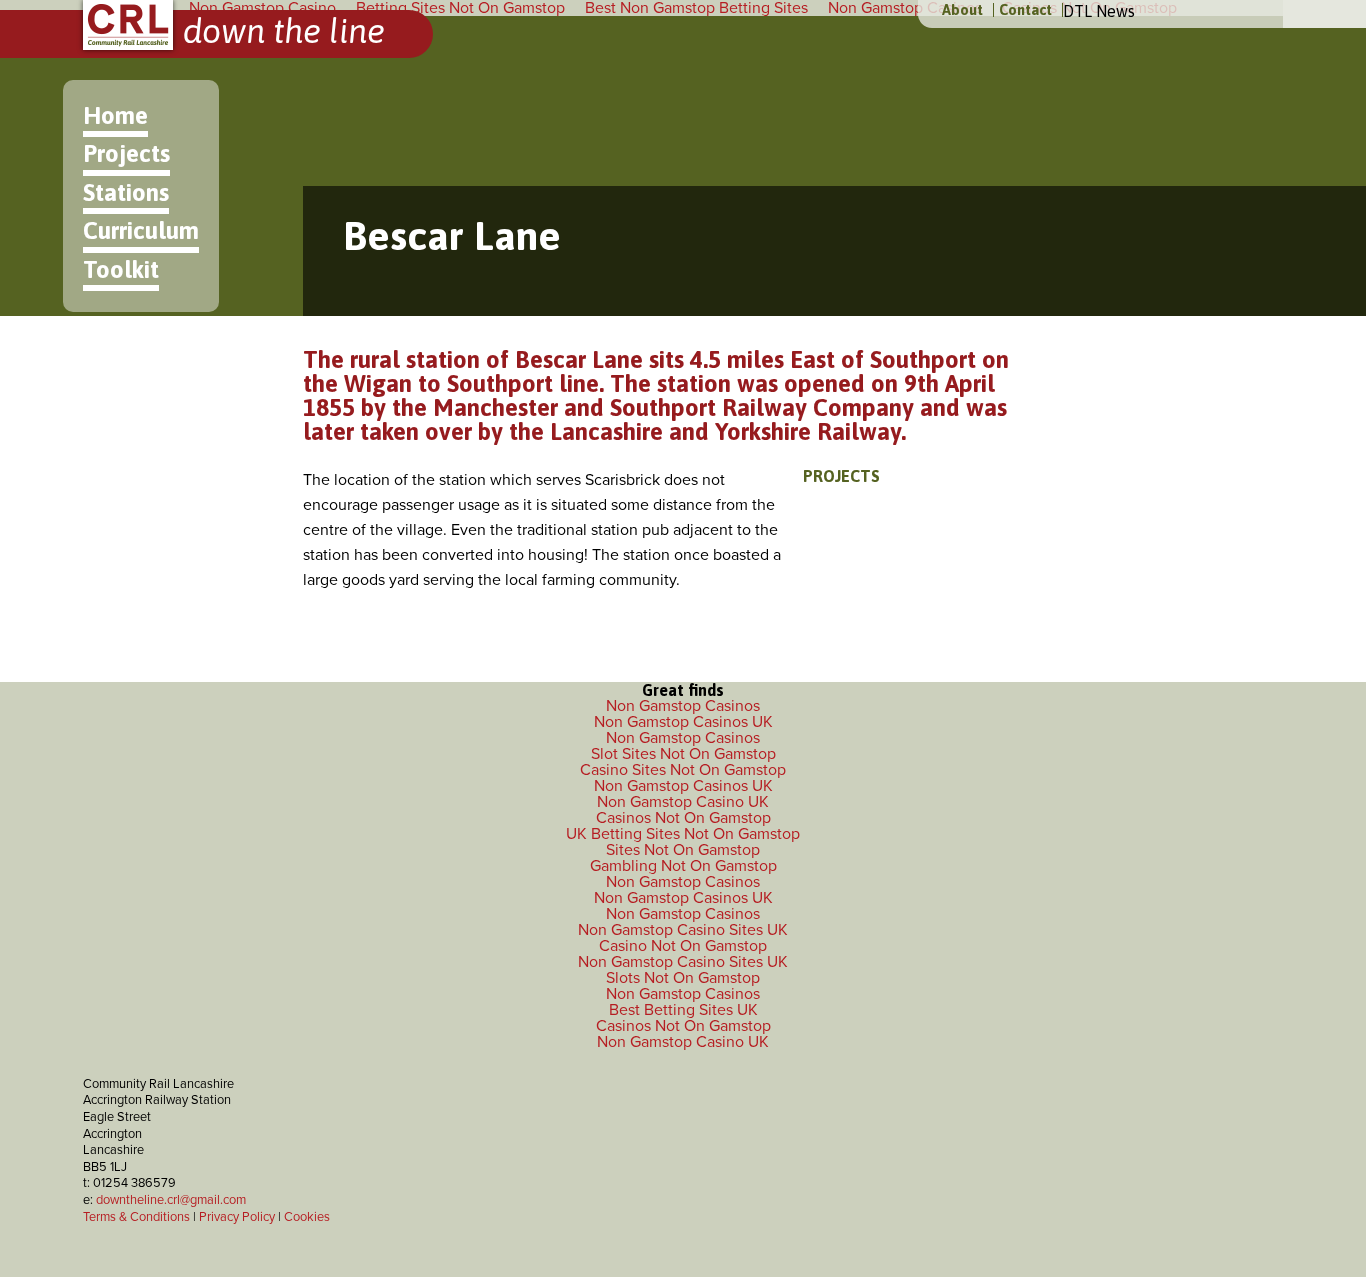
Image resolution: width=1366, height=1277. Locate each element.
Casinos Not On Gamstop (683, 818)
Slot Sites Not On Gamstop (683, 754)
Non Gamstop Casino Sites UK (683, 930)
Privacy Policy (237, 1217)
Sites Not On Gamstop (683, 850)
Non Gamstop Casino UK (683, 802)
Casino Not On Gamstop (683, 946)
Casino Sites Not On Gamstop (683, 770)
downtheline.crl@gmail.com (171, 1200)
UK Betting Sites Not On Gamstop (683, 834)
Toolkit (121, 269)
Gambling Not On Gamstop (683, 866)
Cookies (307, 1217)
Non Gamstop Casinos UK (683, 722)
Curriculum (141, 230)
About (962, 10)
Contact (1025, 10)
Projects (126, 153)
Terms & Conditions (136, 1217)
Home (115, 115)
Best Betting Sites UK (683, 1010)
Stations (126, 192)
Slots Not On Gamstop (683, 978)
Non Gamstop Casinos (683, 706)
